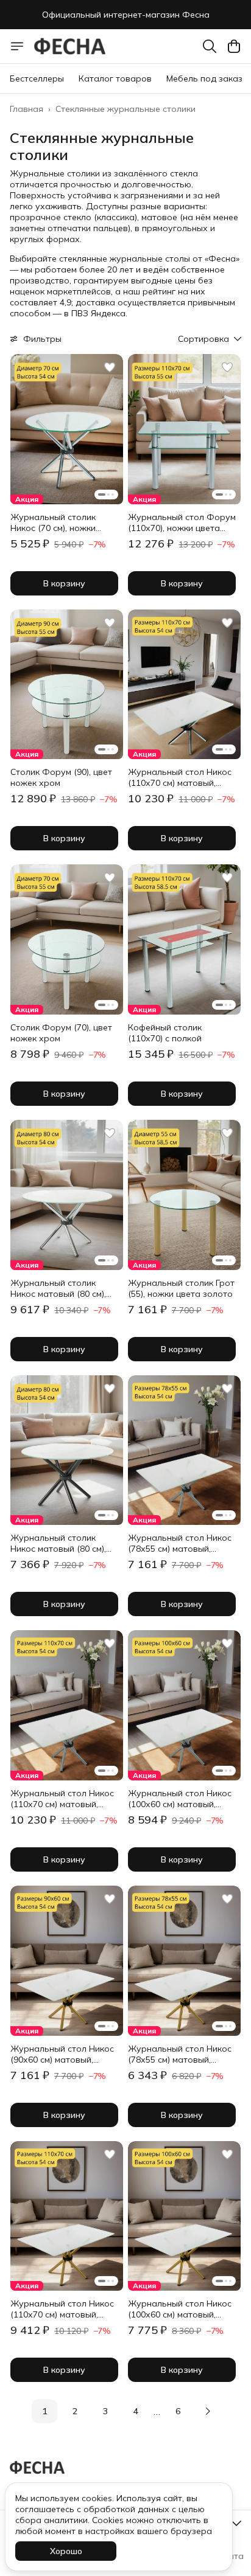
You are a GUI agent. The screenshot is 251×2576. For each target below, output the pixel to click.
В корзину (64, 583)
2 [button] (75, 2411)
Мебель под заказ (204, 78)
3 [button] (105, 2411)
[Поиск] (210, 46)
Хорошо (66, 2551)
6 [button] (178, 2411)
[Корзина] (234, 46)
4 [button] (136, 2411)
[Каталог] (17, 46)
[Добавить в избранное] (110, 367)
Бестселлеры (37, 78)
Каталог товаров (115, 78)
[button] (67, 429)
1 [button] (44, 2411)
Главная (27, 109)
